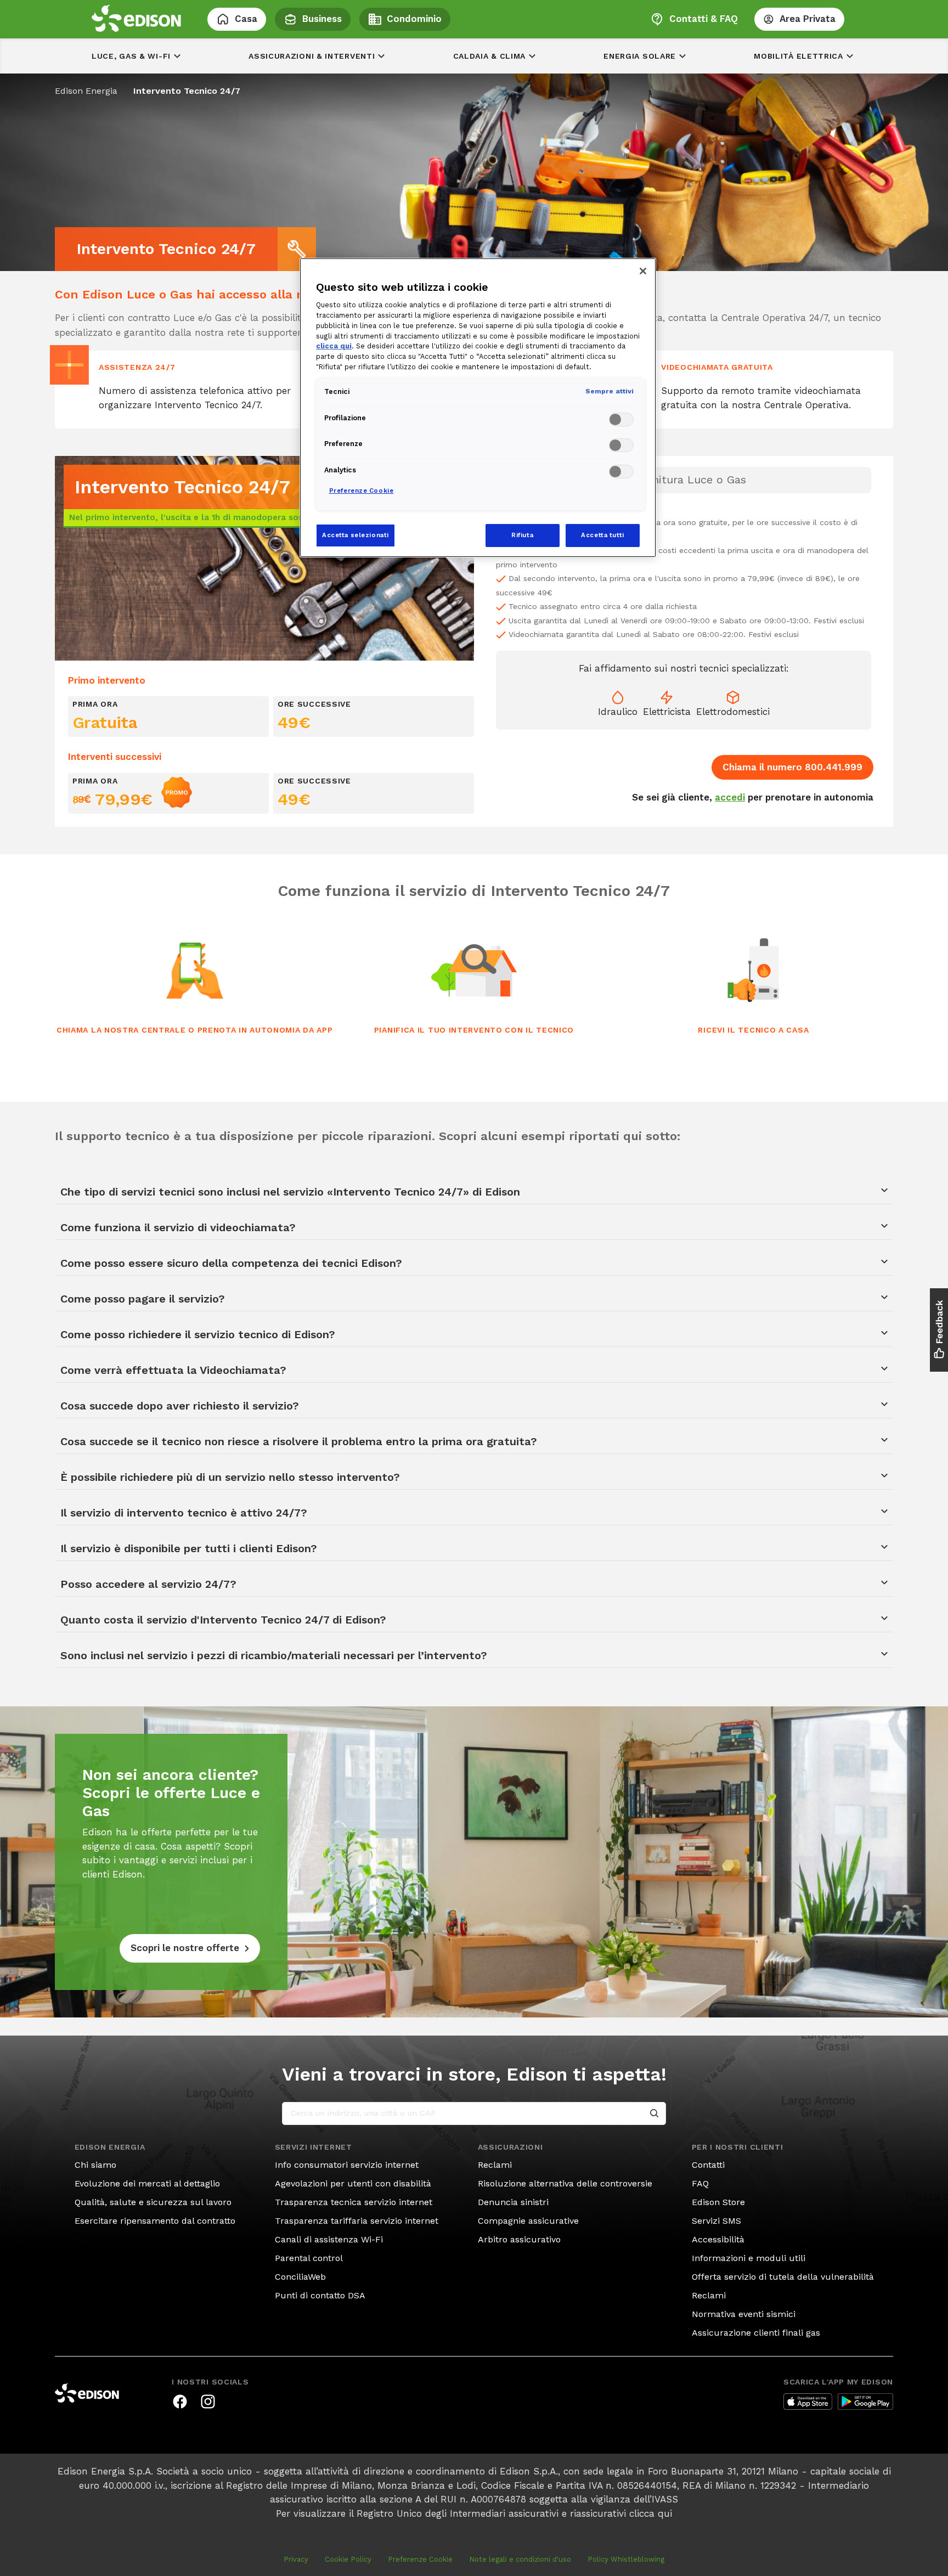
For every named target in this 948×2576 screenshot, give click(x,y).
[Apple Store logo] (808, 2402)
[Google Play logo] (865, 2402)
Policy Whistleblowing (626, 2559)
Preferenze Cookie (420, 2559)
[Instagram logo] (208, 2402)
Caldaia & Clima (490, 56)
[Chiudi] (643, 271)
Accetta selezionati (356, 535)
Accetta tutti (602, 535)
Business (322, 19)
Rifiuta (522, 535)
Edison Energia (86, 91)
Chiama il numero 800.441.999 (792, 767)
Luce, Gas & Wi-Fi (131, 56)
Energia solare (640, 56)
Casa (246, 19)
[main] (474, 1288)
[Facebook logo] (180, 2402)
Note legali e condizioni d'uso (520, 2559)
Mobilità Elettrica (799, 56)
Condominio (414, 19)
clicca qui (651, 2513)
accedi (730, 797)
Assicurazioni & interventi (312, 56)
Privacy (296, 2559)
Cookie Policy (348, 2559)
